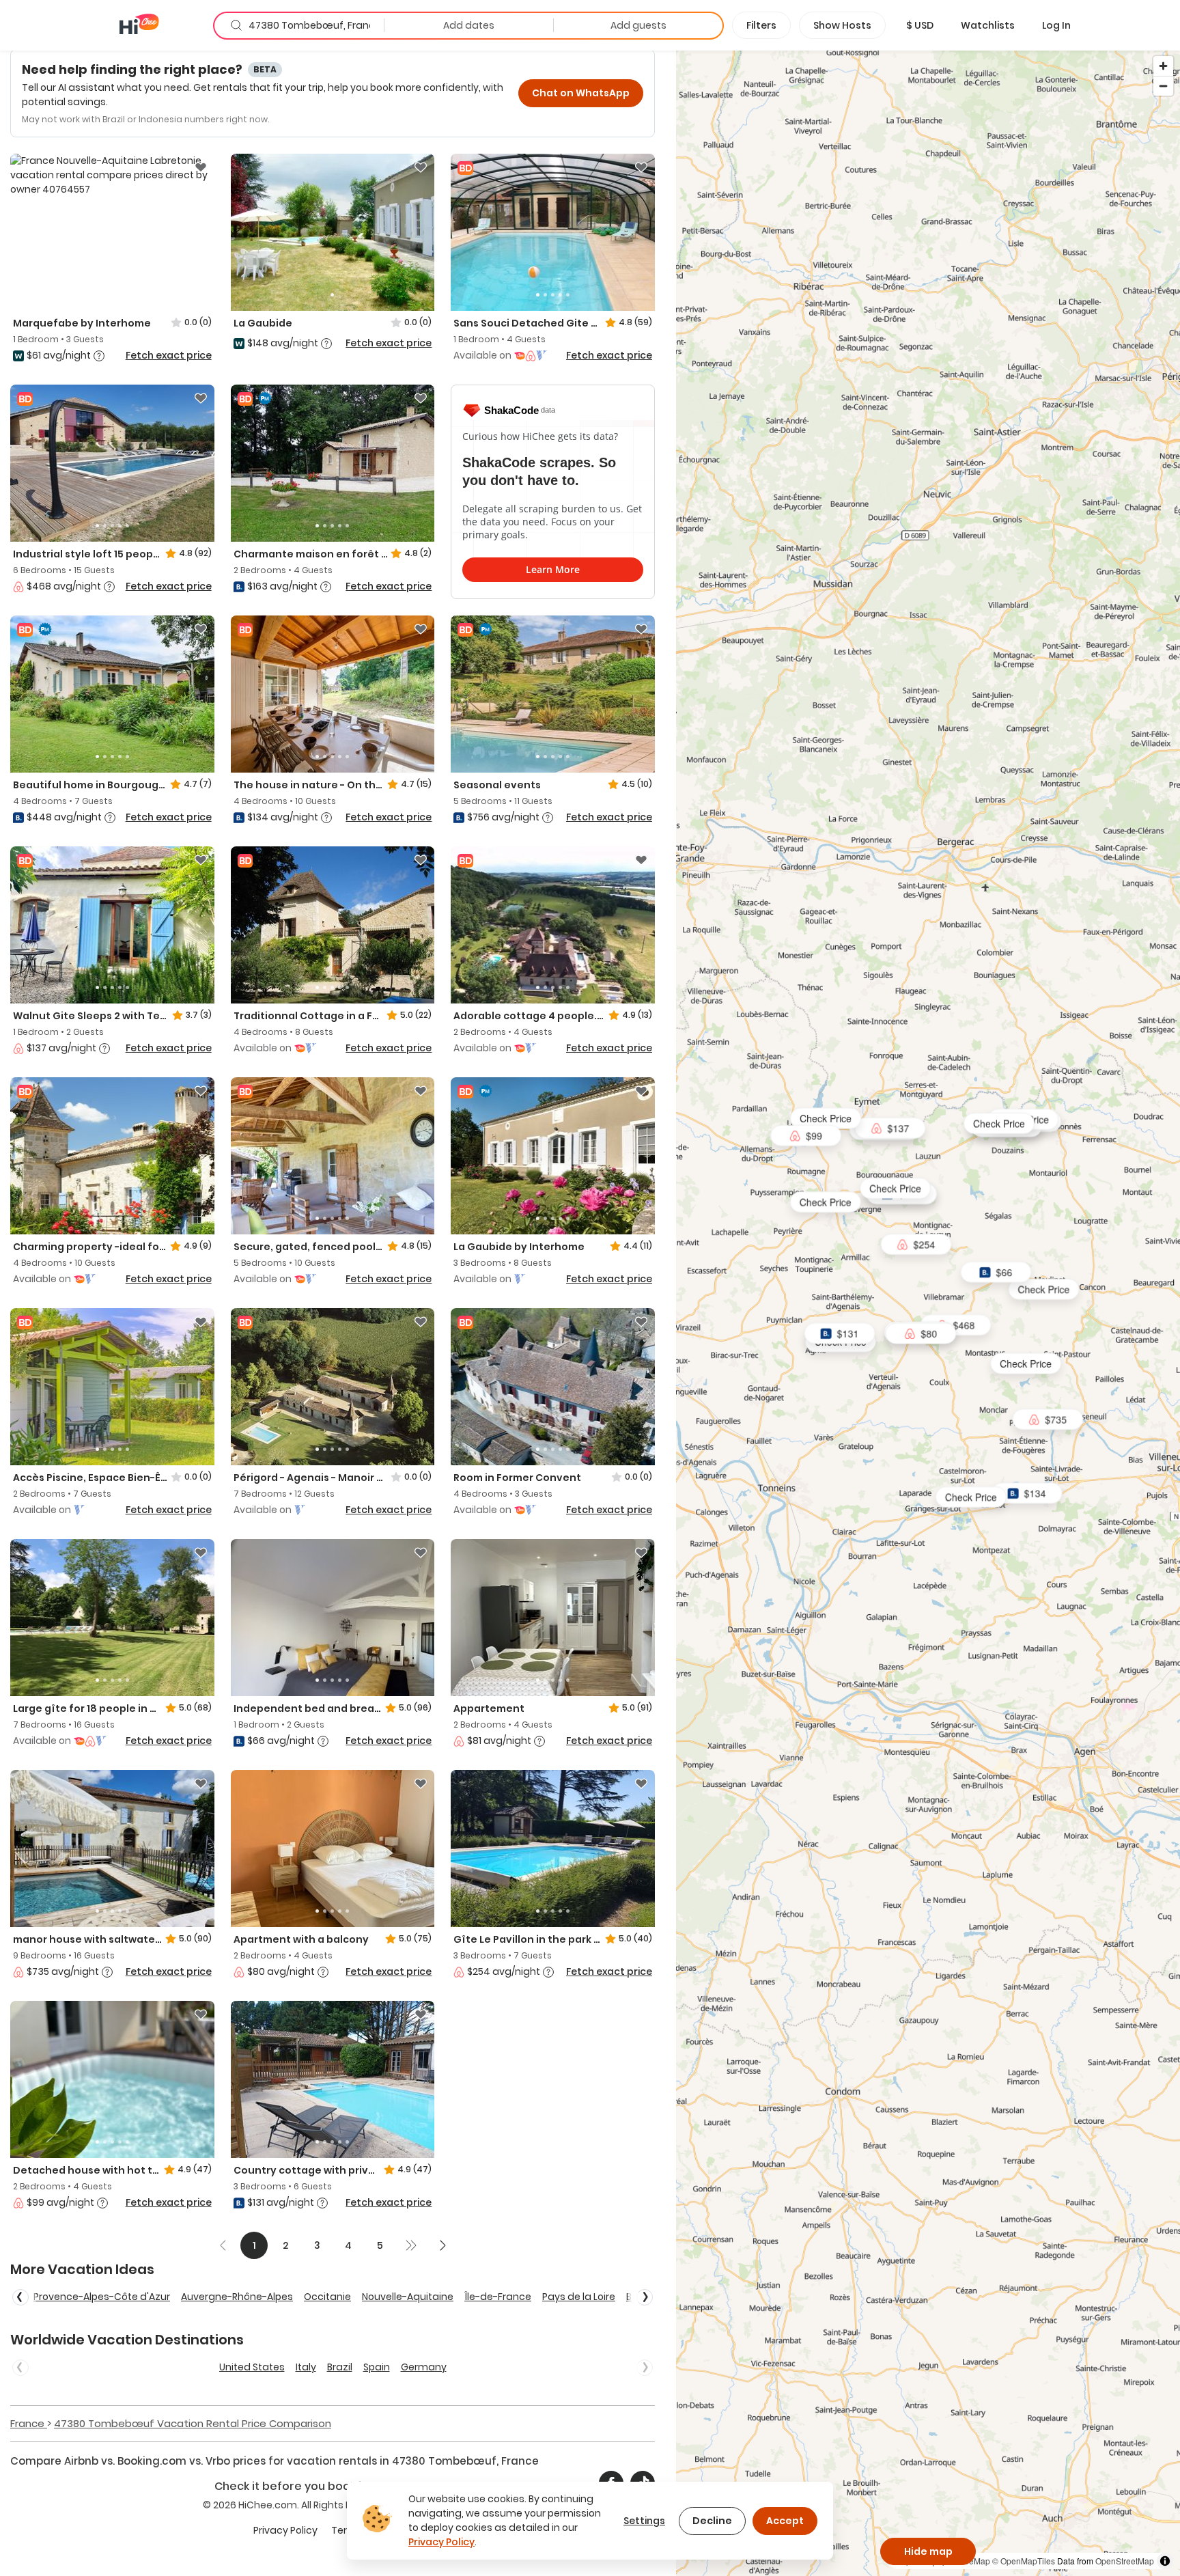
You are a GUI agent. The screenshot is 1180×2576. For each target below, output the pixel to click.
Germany (424, 2367)
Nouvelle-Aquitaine (408, 2297)
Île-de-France (498, 2297)
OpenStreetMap (1125, 2561)
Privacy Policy (285, 2530)
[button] (920, 25)
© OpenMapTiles (1024, 2561)
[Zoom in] (1163, 66)
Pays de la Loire (579, 2297)
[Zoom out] (1163, 86)
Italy (306, 2367)
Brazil (340, 2367)
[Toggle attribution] (1165, 2561)
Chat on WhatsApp (581, 93)
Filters (761, 25)
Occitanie (327, 2297)
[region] (928, 1313)
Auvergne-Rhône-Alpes (237, 2297)
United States (252, 2367)
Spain (377, 2367)
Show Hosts (842, 25)
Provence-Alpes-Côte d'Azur (102, 2297)
